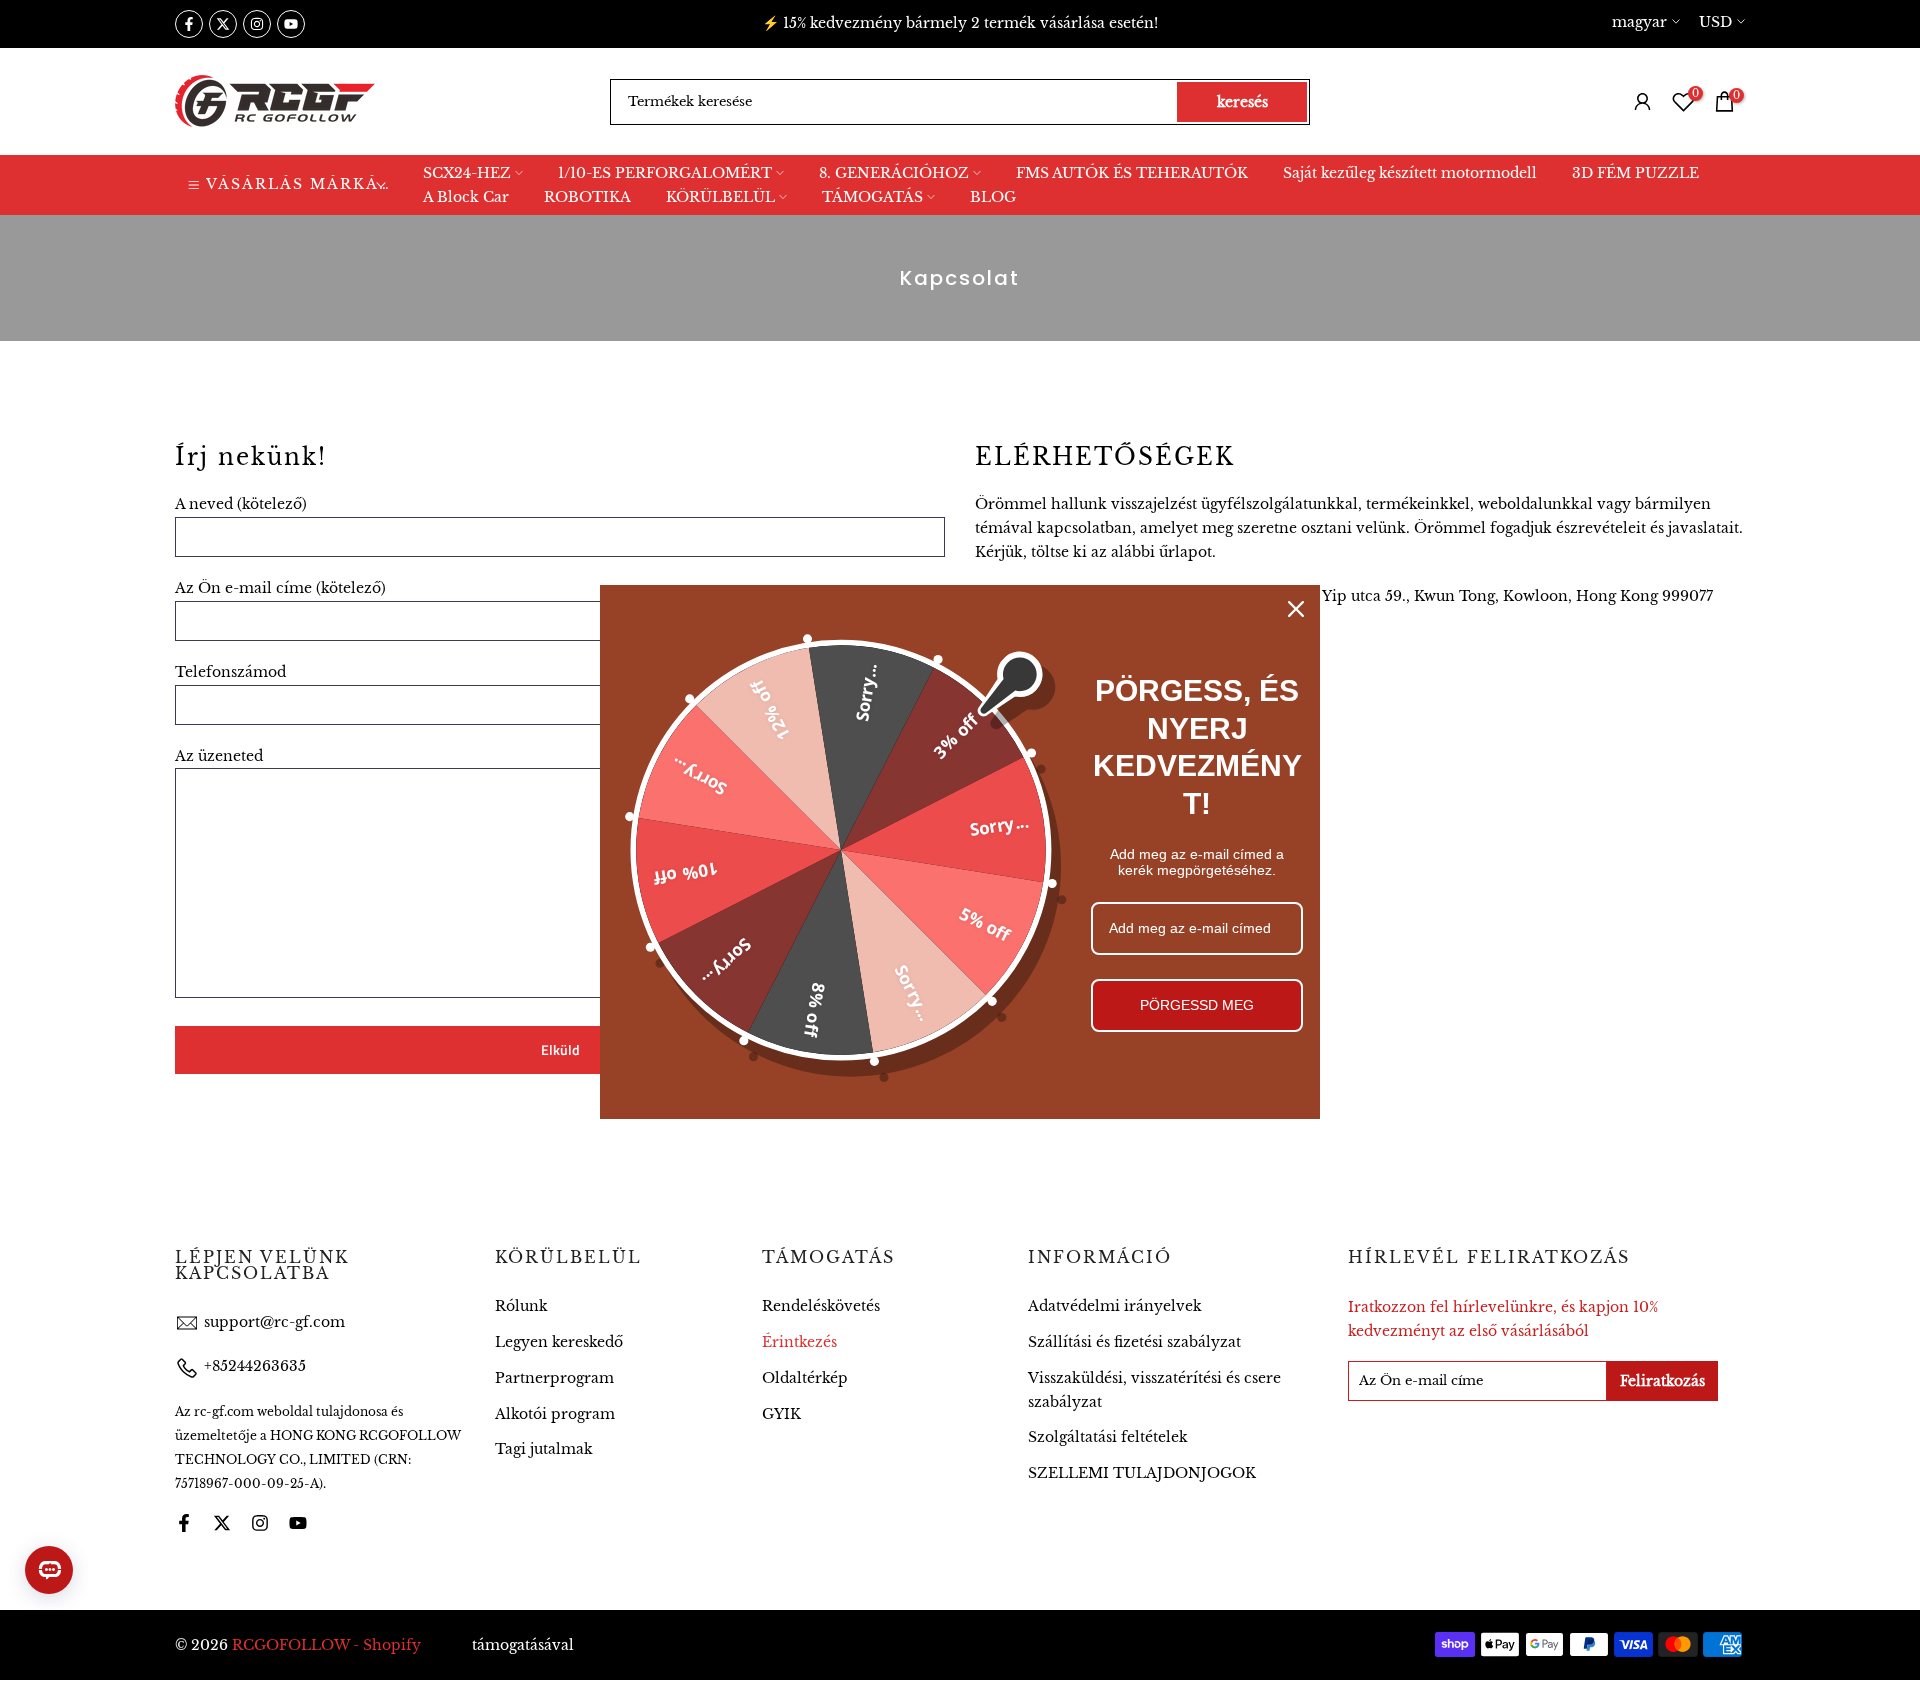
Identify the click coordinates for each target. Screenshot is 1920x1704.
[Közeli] (1296, 609)
